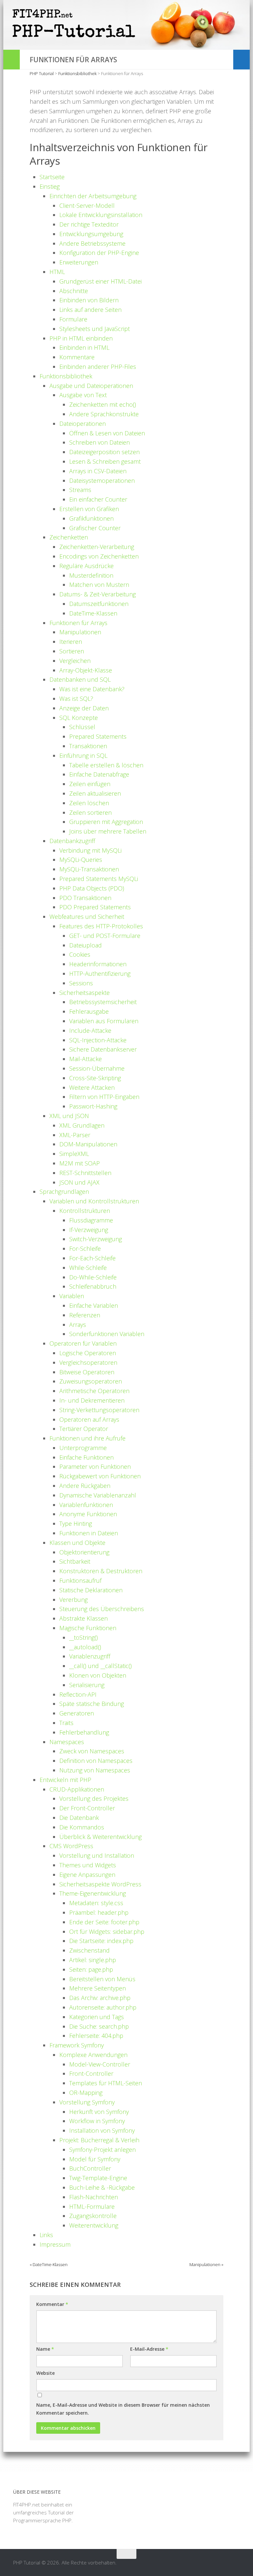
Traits (66, 1723)
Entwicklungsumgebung (91, 234)
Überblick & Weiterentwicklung (100, 1837)
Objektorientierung (84, 1552)
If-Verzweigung (89, 1230)
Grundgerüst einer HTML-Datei (100, 281)
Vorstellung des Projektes (94, 1798)
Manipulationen (80, 632)
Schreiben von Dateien (99, 442)
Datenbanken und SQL (80, 679)
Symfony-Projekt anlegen (102, 2150)
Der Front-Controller (87, 1808)
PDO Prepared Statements (95, 907)
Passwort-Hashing (93, 1106)
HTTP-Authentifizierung (100, 973)
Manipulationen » (206, 2264)
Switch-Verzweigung (96, 1239)
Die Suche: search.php (99, 2026)
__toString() (84, 1637)
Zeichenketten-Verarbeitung (97, 547)
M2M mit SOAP (80, 1163)
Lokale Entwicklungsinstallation (101, 215)
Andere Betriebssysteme (92, 243)
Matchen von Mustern (99, 585)
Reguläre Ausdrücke (86, 566)
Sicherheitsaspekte (84, 993)
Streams (80, 490)
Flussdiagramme (91, 1220)
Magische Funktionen (88, 1628)
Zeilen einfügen (90, 784)
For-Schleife (85, 1248)
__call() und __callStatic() (100, 1666)
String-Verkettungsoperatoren (99, 1410)
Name (45, 2349)
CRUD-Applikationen (77, 1789)
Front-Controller (91, 2073)
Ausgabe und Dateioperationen (91, 386)
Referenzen (85, 1315)
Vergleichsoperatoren (88, 1362)
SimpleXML (74, 1154)
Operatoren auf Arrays (89, 1419)
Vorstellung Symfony (87, 2102)
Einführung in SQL (83, 755)
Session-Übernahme (97, 1068)
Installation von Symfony (102, 2130)
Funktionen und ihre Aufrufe (87, 1438)
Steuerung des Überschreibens (102, 1609)
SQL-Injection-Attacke (98, 1040)
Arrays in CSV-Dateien (98, 471)
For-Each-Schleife (92, 1258)
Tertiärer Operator (84, 1429)
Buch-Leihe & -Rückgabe (102, 2187)
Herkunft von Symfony (99, 2112)
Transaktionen (88, 746)
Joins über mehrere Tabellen (108, 831)
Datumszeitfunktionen (99, 604)
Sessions (81, 983)
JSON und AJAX (79, 1182)
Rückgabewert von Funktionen (100, 1476)
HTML (57, 272)
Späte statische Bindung (92, 1704)
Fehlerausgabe (89, 1011)
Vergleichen (75, 661)
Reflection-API (78, 1694)
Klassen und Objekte (77, 1543)
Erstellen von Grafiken (89, 509)
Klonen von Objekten (98, 1675)
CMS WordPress (71, 1846)
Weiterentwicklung (94, 2225)
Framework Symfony (77, 2045)
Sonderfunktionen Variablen (107, 1334)
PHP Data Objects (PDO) (92, 888)
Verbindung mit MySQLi (90, 850)
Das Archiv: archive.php (100, 1998)
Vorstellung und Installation (97, 1855)
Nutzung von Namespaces (95, 1770)
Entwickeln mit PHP (65, 1780)
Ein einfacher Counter (98, 499)
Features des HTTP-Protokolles (101, 926)
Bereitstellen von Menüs (102, 1979)
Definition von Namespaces (96, 1761)
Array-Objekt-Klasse (86, 670)
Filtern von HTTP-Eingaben (104, 1097)
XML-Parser (75, 1135)
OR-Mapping (86, 2093)
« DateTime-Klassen (49, 2264)
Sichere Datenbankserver (103, 1049)
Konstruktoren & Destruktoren (101, 1571)
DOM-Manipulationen (88, 1144)
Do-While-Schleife (93, 1277)
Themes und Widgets (88, 1865)
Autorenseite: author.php (103, 2007)
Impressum (55, 2244)
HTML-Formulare (92, 2206)
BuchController (90, 2168)
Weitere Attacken (92, 1087)
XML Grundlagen (82, 1125)
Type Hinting (76, 1523)
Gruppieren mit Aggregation (106, 822)
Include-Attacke (90, 1030)
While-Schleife (88, 1268)
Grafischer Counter (95, 528)
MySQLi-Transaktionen (89, 869)
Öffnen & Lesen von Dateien (107, 433)
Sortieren (72, 651)
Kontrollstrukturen (85, 1211)
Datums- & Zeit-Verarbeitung (98, 594)
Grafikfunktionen (91, 518)
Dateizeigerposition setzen (104, 452)
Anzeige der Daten (84, 708)
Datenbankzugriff (72, 841)
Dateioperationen (83, 424)
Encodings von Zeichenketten (99, 556)
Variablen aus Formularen (104, 1021)
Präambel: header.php (99, 1912)
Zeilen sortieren (90, 812)
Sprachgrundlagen (64, 1192)
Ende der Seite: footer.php (104, 1922)
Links (46, 2235)
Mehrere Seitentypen (98, 1988)
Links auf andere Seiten (90, 310)
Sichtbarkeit (75, 1561)
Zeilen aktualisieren (95, 793)
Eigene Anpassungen (87, 1875)
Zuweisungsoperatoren (91, 1381)
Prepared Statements (98, 736)
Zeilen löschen (89, 803)
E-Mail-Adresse (149, 2349)
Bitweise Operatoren (87, 1372)
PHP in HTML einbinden (81, 338)
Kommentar (52, 2304)
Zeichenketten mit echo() (103, 404)
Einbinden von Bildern (89, 300)
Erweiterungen (79, 262)
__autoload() (85, 1647)
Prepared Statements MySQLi (99, 879)
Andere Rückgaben (85, 1486)
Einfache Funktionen (86, 1457)
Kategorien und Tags (97, 2017)
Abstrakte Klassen (84, 1618)
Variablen (72, 1296)
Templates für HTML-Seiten (106, 2083)
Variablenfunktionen (86, 1505)
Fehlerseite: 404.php (96, 2036)
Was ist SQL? (76, 699)
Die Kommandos (82, 1827)
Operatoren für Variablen (83, 1343)
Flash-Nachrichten (94, 2197)
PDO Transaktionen (85, 898)
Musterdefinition (91, 575)
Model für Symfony (95, 2159)
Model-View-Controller (100, 2064)
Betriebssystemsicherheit (103, 1002)
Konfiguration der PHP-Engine (99, 253)
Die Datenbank (79, 1818)
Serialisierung (87, 1685)
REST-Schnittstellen (85, 1173)
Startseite (52, 177)
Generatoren (77, 1713)
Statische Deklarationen (91, 1590)
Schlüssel (82, 727)
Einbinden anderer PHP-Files (98, 367)
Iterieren (71, 642)
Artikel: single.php (93, 1960)
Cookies (80, 954)
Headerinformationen (98, 964)
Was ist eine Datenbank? (92, 689)
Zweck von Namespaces (92, 1751)
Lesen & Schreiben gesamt (105, 461)
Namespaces (67, 1742)
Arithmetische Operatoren (94, 1391)
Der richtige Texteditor (89, 224)
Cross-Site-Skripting (95, 1078)
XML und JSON (69, 1116)
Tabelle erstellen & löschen (106, 765)
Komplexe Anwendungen (93, 2055)
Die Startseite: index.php (101, 1941)
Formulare (73, 319)
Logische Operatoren (88, 1353)
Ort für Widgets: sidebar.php (107, 1932)
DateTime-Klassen (93, 613)
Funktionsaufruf (80, 1580)
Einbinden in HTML (84, 347)
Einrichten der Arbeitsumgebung (93, 196)
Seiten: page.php (91, 1969)
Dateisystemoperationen (102, 480)
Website (45, 2373)
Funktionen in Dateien (89, 1533)
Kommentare (77, 357)
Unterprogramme (83, 1448)
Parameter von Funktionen (95, 1466)
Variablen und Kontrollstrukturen (94, 1201)
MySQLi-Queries (81, 860)
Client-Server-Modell (87, 206)
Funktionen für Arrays (78, 623)
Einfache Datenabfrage (99, 774)
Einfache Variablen (94, 1305)
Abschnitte (74, 291)
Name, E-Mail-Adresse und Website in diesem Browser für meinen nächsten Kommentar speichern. (123, 2409)
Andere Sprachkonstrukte (104, 414)
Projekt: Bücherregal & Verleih (99, 2140)
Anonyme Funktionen (88, 1514)
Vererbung (73, 1600)
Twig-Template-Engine (98, 2178)
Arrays (78, 1325)
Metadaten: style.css (96, 1903)
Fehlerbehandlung (84, 1732)
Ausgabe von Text (83, 395)
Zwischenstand (89, 1950)
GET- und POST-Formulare (105, 936)
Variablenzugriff (90, 1656)
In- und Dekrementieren (92, 1400)
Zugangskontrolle (93, 2216)
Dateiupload (85, 945)
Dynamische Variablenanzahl (98, 1495)
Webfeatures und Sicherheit (87, 917)
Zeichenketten (69, 537)
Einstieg (50, 186)
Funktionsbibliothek (66, 376)
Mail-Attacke (85, 1059)
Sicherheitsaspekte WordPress (100, 1884)
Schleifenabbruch (93, 1286)
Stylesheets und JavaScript (95, 329)
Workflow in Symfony (97, 2121)
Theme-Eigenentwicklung (93, 1893)
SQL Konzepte (79, 718)
